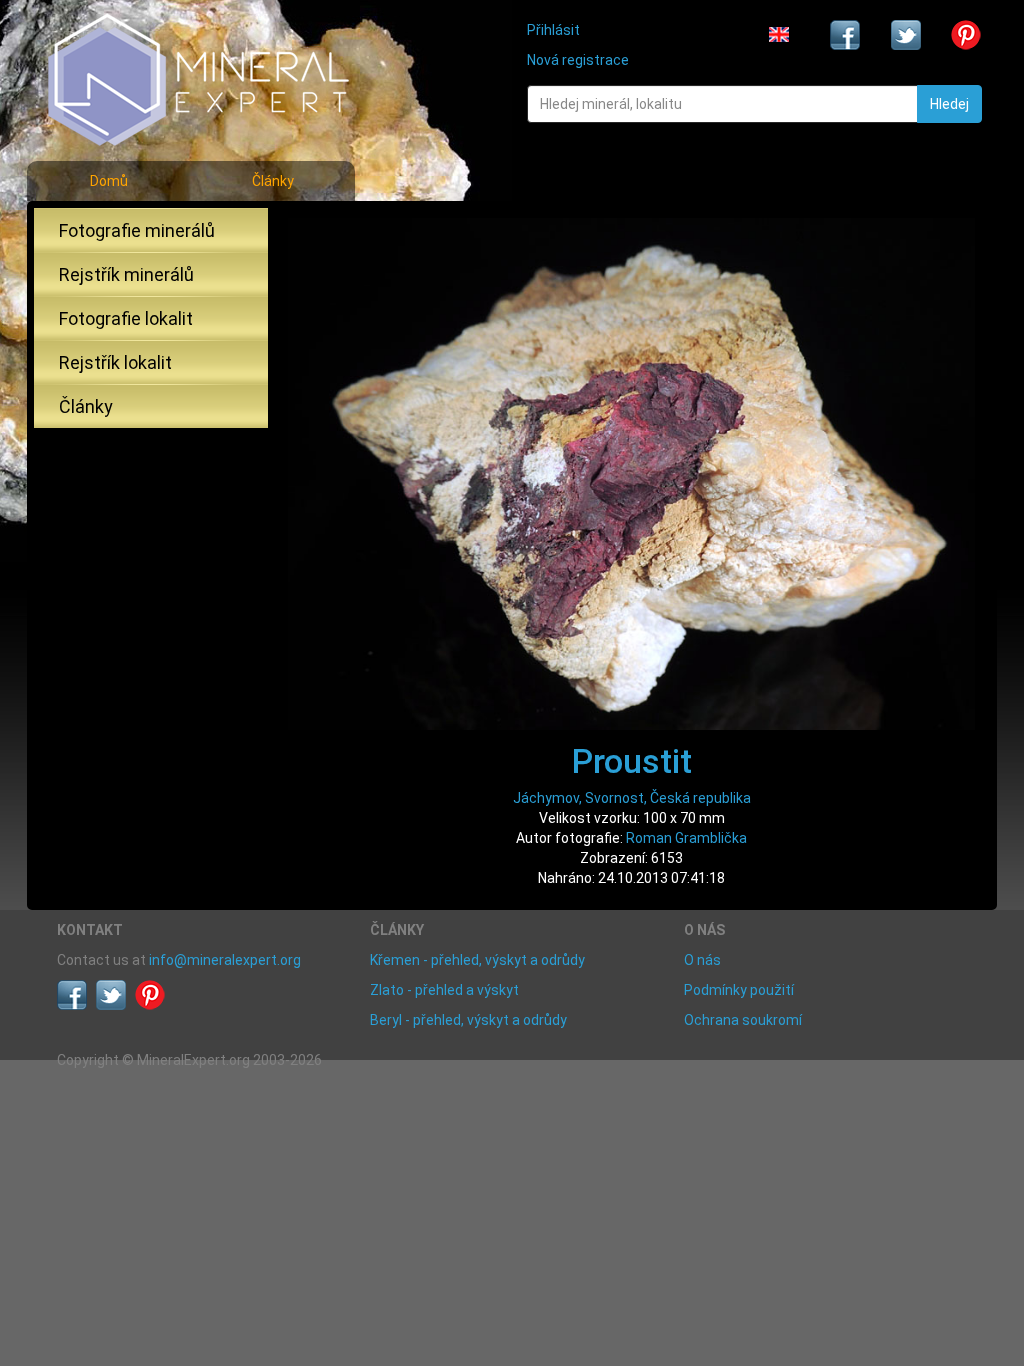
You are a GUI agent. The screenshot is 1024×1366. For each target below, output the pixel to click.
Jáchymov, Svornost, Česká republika (632, 798)
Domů (109, 181)
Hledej (949, 104)
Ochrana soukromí (743, 1020)
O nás (702, 960)
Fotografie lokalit (126, 318)
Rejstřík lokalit (115, 362)
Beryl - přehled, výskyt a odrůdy (468, 1020)
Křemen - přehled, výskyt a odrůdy (477, 960)
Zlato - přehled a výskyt (444, 990)
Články (273, 181)
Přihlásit (553, 30)
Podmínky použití (739, 990)
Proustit (632, 761)
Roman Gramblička (686, 838)
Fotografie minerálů (137, 230)
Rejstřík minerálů (126, 274)
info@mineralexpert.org (225, 960)
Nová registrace (578, 60)
